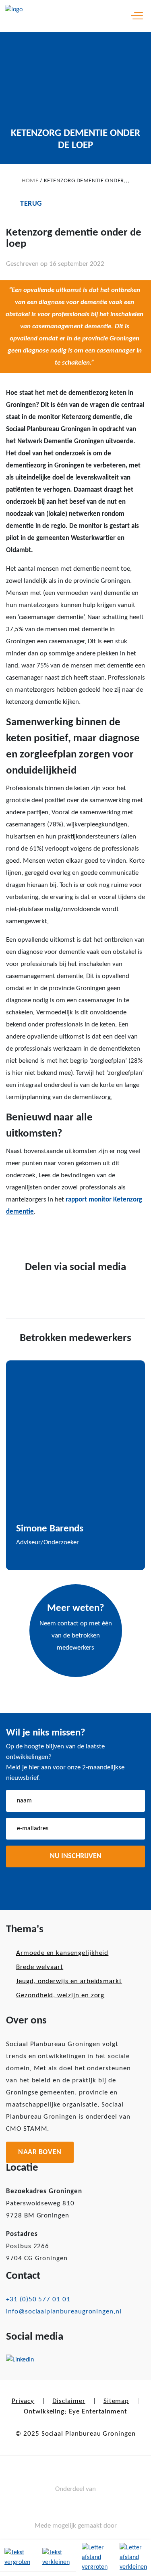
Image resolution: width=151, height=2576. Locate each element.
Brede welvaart (40, 1967)
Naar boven (40, 2152)
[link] (56, 2558)
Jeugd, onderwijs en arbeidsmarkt (69, 1981)
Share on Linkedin (63, 1236)
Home (30, 181)
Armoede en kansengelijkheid (62, 1953)
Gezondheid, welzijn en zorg (60, 1995)
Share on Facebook (15, 1235)
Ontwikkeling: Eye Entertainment (75, 2412)
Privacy (23, 2401)
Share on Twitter (38, 1236)
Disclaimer (69, 2401)
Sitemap (116, 2401)
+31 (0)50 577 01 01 (38, 2300)
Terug (31, 204)
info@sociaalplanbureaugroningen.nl (64, 2312)
